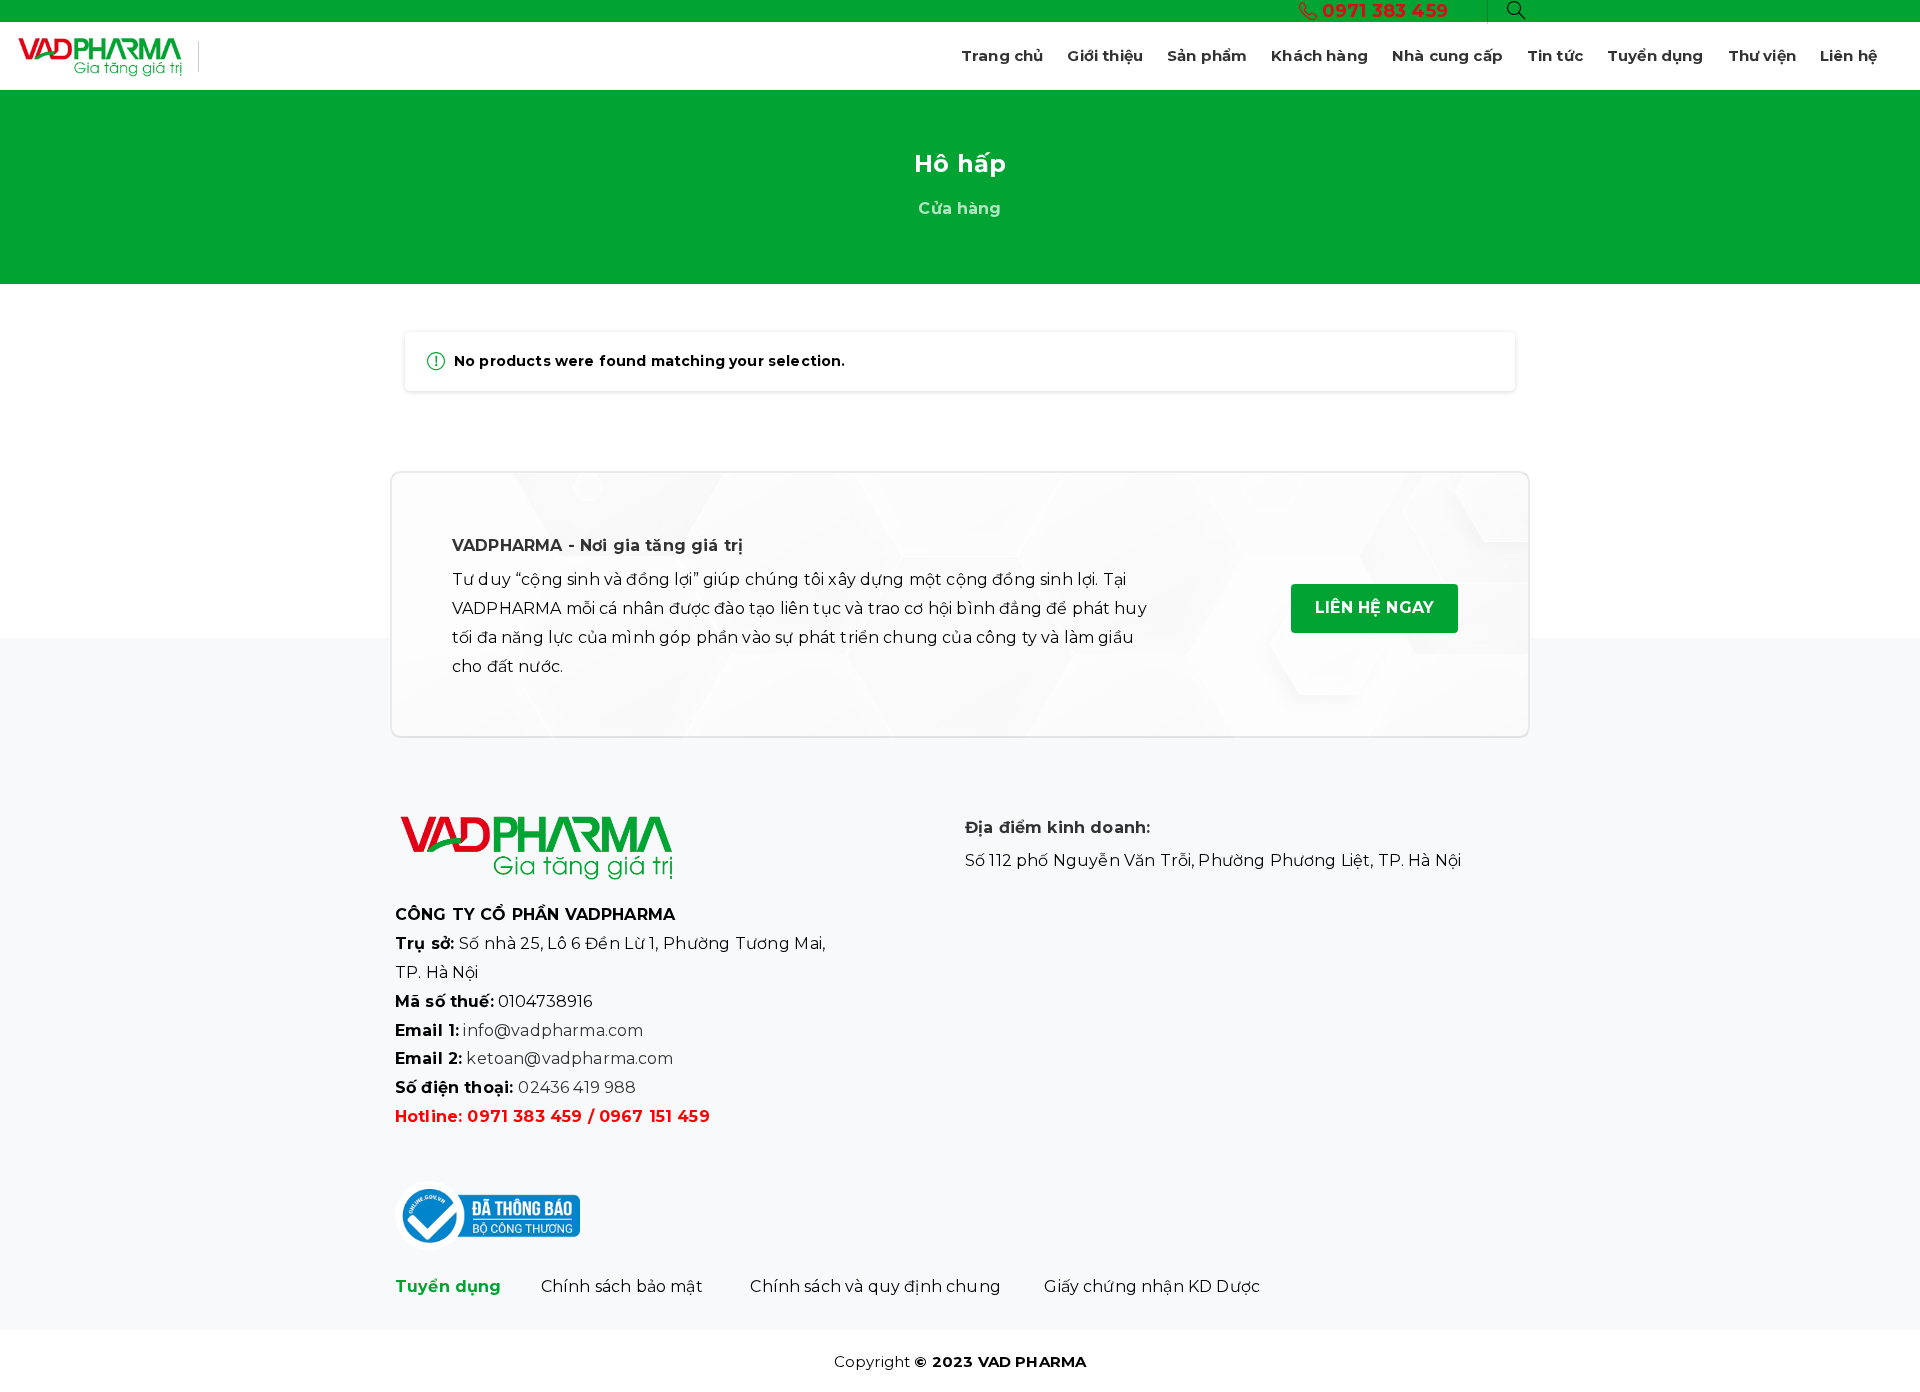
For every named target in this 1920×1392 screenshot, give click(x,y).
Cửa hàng (959, 208)
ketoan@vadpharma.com (569, 1058)
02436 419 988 (577, 1087)
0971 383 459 (524, 1116)
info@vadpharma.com (553, 1030)
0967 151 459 (654, 1116)
